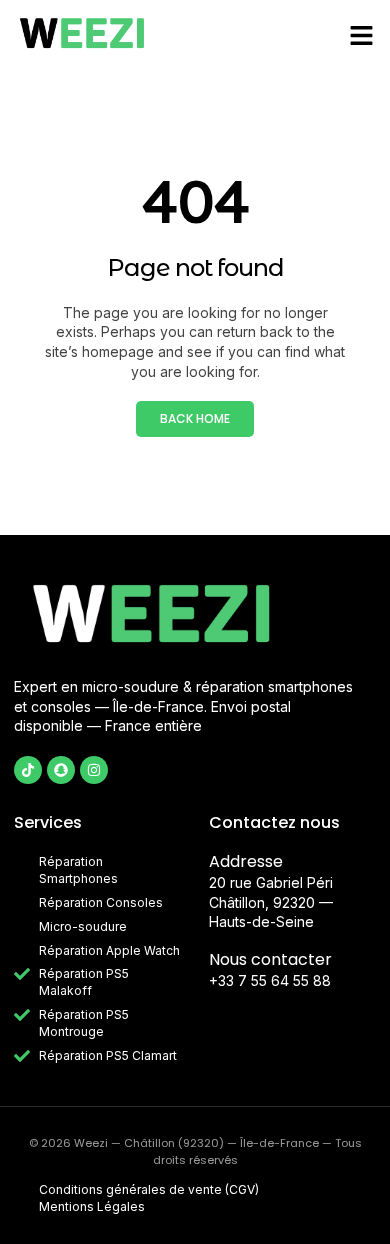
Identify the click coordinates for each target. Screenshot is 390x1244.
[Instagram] (94, 770)
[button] (362, 35)
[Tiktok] (28, 770)
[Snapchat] (61, 770)
